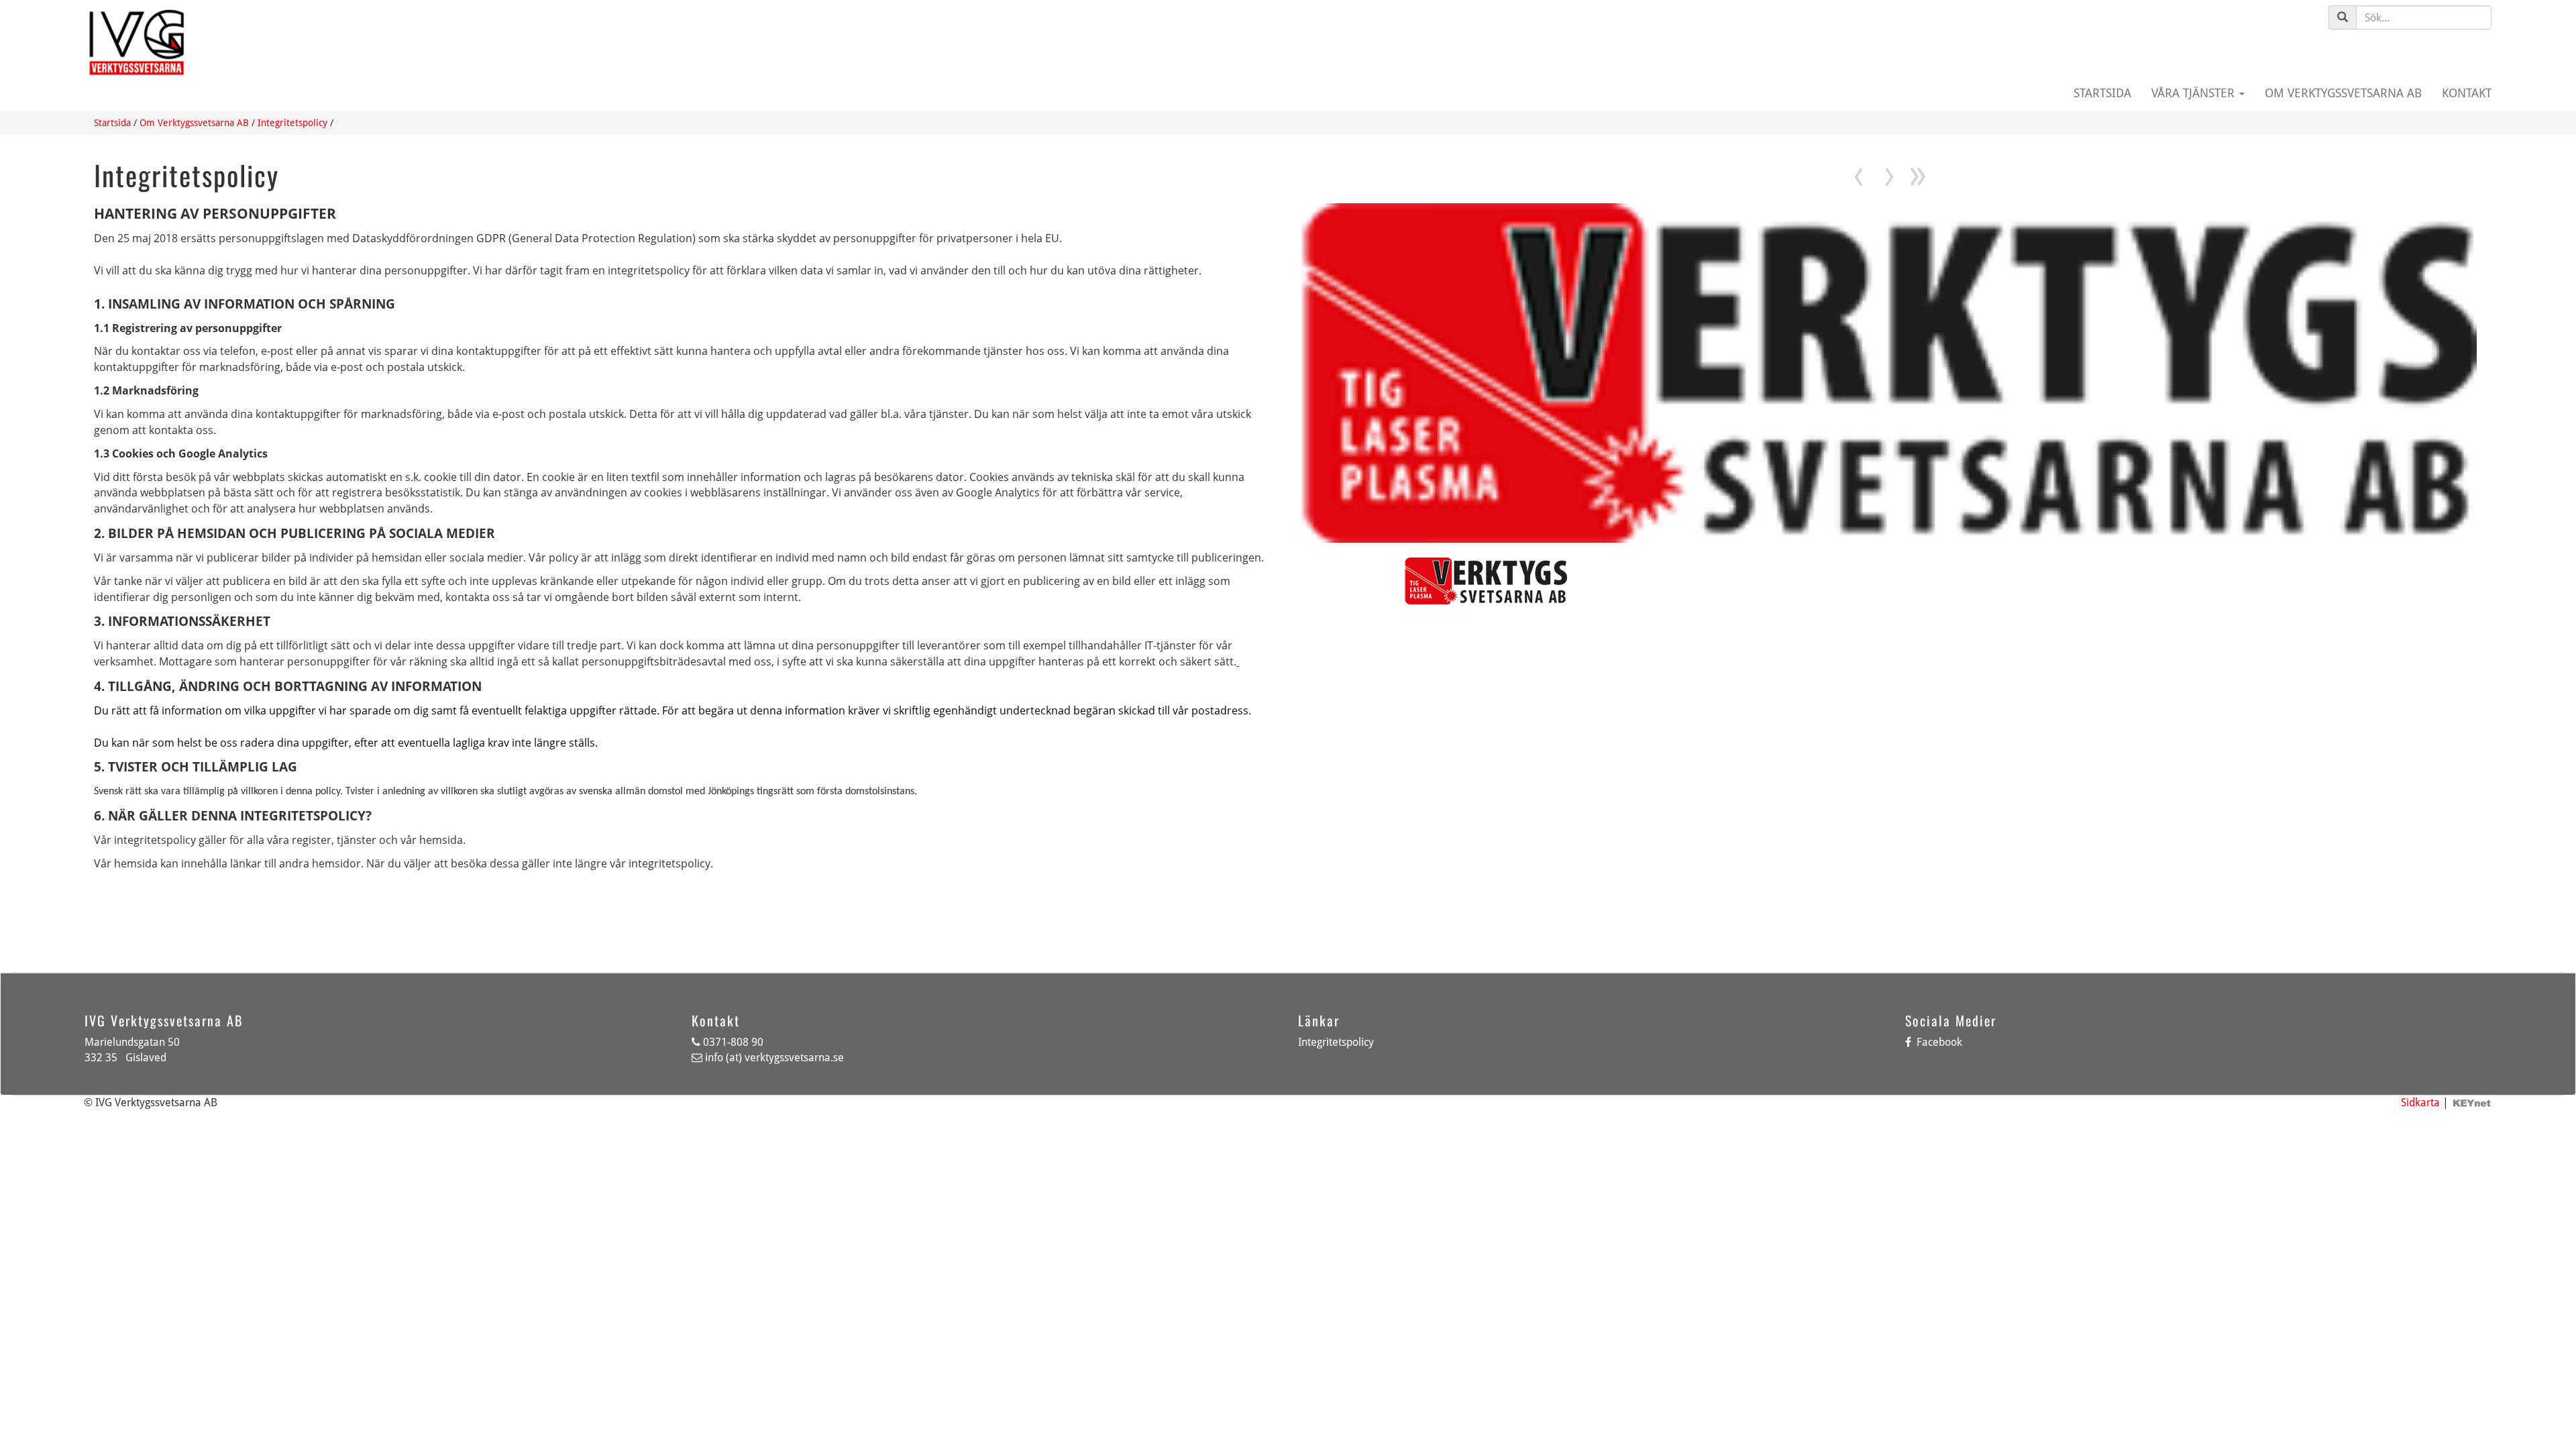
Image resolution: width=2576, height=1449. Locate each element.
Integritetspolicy (292, 123)
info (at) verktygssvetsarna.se (774, 1058)
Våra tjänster (2195, 93)
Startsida (2102, 93)
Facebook (1938, 1042)
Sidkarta (2420, 1103)
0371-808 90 (733, 1042)
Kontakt (2467, 93)
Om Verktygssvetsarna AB (2343, 93)
